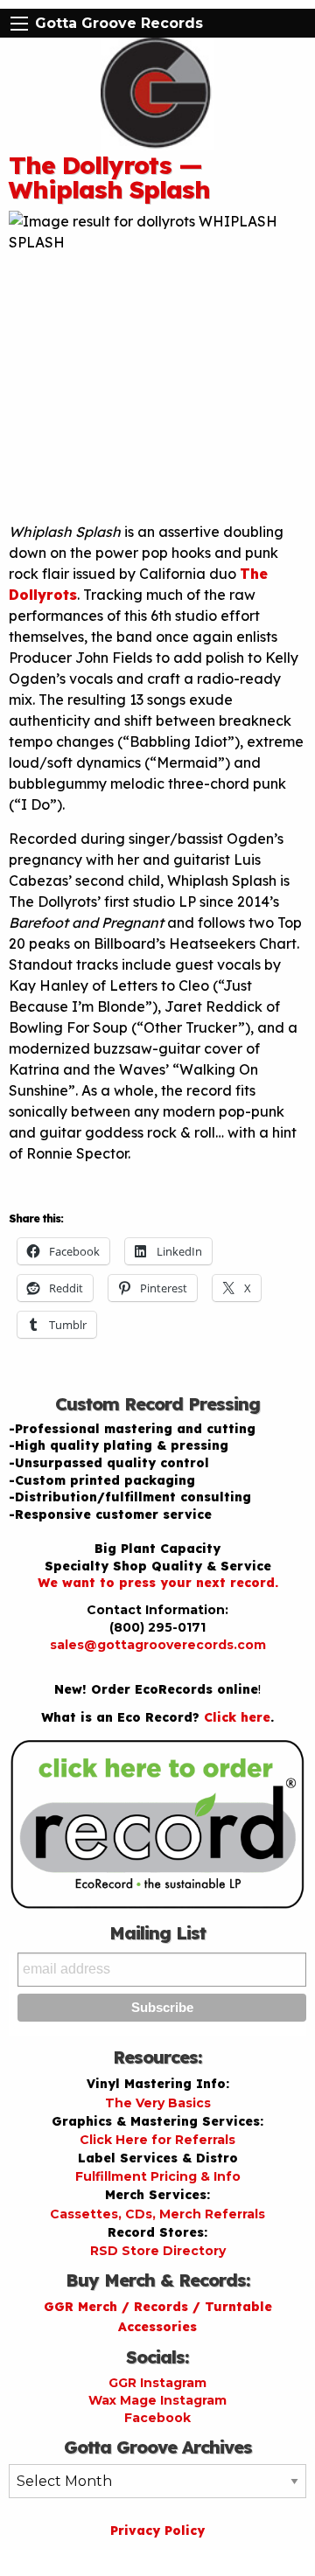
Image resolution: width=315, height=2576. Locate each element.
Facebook (157, 2418)
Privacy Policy (157, 2531)
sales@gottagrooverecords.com (158, 1645)
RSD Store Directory (158, 2251)
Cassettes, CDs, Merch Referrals (157, 2214)
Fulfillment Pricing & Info (158, 2176)
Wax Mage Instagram (157, 2400)
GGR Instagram (157, 2383)
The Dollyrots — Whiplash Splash (109, 177)
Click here (237, 1717)
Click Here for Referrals (157, 2140)
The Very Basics (158, 2103)
